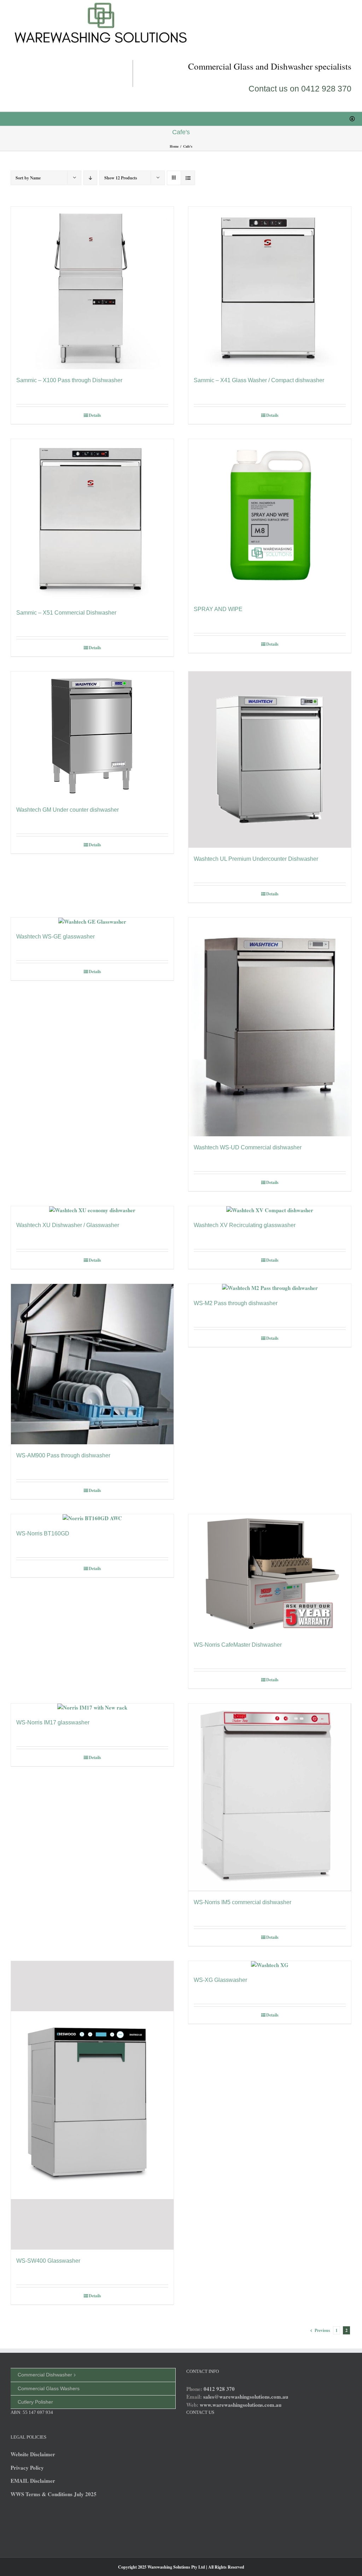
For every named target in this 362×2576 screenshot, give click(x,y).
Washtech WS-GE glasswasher (56, 937)
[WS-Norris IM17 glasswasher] (92, 1708)
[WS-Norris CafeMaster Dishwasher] (270, 1574)
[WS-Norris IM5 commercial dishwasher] (270, 1797)
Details (95, 415)
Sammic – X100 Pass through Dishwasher (69, 380)
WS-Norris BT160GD (43, 1533)
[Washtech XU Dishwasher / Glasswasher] (92, 1210)
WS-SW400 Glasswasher (48, 2261)
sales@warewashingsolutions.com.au (246, 2397)
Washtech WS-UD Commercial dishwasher (248, 1147)
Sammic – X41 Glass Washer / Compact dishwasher (259, 380)
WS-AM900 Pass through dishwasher (63, 1455)
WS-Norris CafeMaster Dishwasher (238, 1645)
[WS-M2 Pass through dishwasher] (270, 1288)
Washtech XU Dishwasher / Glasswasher (68, 1225)
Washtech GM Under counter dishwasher (68, 810)
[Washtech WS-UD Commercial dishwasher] (270, 1027)
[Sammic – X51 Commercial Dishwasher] (92, 520)
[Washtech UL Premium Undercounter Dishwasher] (270, 759)
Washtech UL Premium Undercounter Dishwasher (256, 859)
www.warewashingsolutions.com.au (241, 2405)
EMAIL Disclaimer (33, 2481)
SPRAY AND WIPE (218, 609)
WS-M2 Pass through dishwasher (236, 1303)
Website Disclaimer (33, 2454)
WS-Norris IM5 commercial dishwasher (243, 1902)
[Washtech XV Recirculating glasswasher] (270, 1210)
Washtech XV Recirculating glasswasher (245, 1225)
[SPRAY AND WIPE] (270, 519)
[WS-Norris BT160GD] (92, 1518)
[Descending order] (90, 178)
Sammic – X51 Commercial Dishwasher (66, 613)
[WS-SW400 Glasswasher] (92, 2106)
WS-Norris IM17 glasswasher (53, 1722)
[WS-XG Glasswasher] (270, 1965)
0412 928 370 (219, 2389)
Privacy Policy (27, 2468)
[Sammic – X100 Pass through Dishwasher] (92, 288)
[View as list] (188, 178)
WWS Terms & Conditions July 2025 (54, 2494)
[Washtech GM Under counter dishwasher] (92, 735)
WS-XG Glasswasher (220, 1980)
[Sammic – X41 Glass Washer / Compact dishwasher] (270, 288)
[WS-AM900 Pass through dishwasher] (92, 1364)
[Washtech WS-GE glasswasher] (92, 922)
